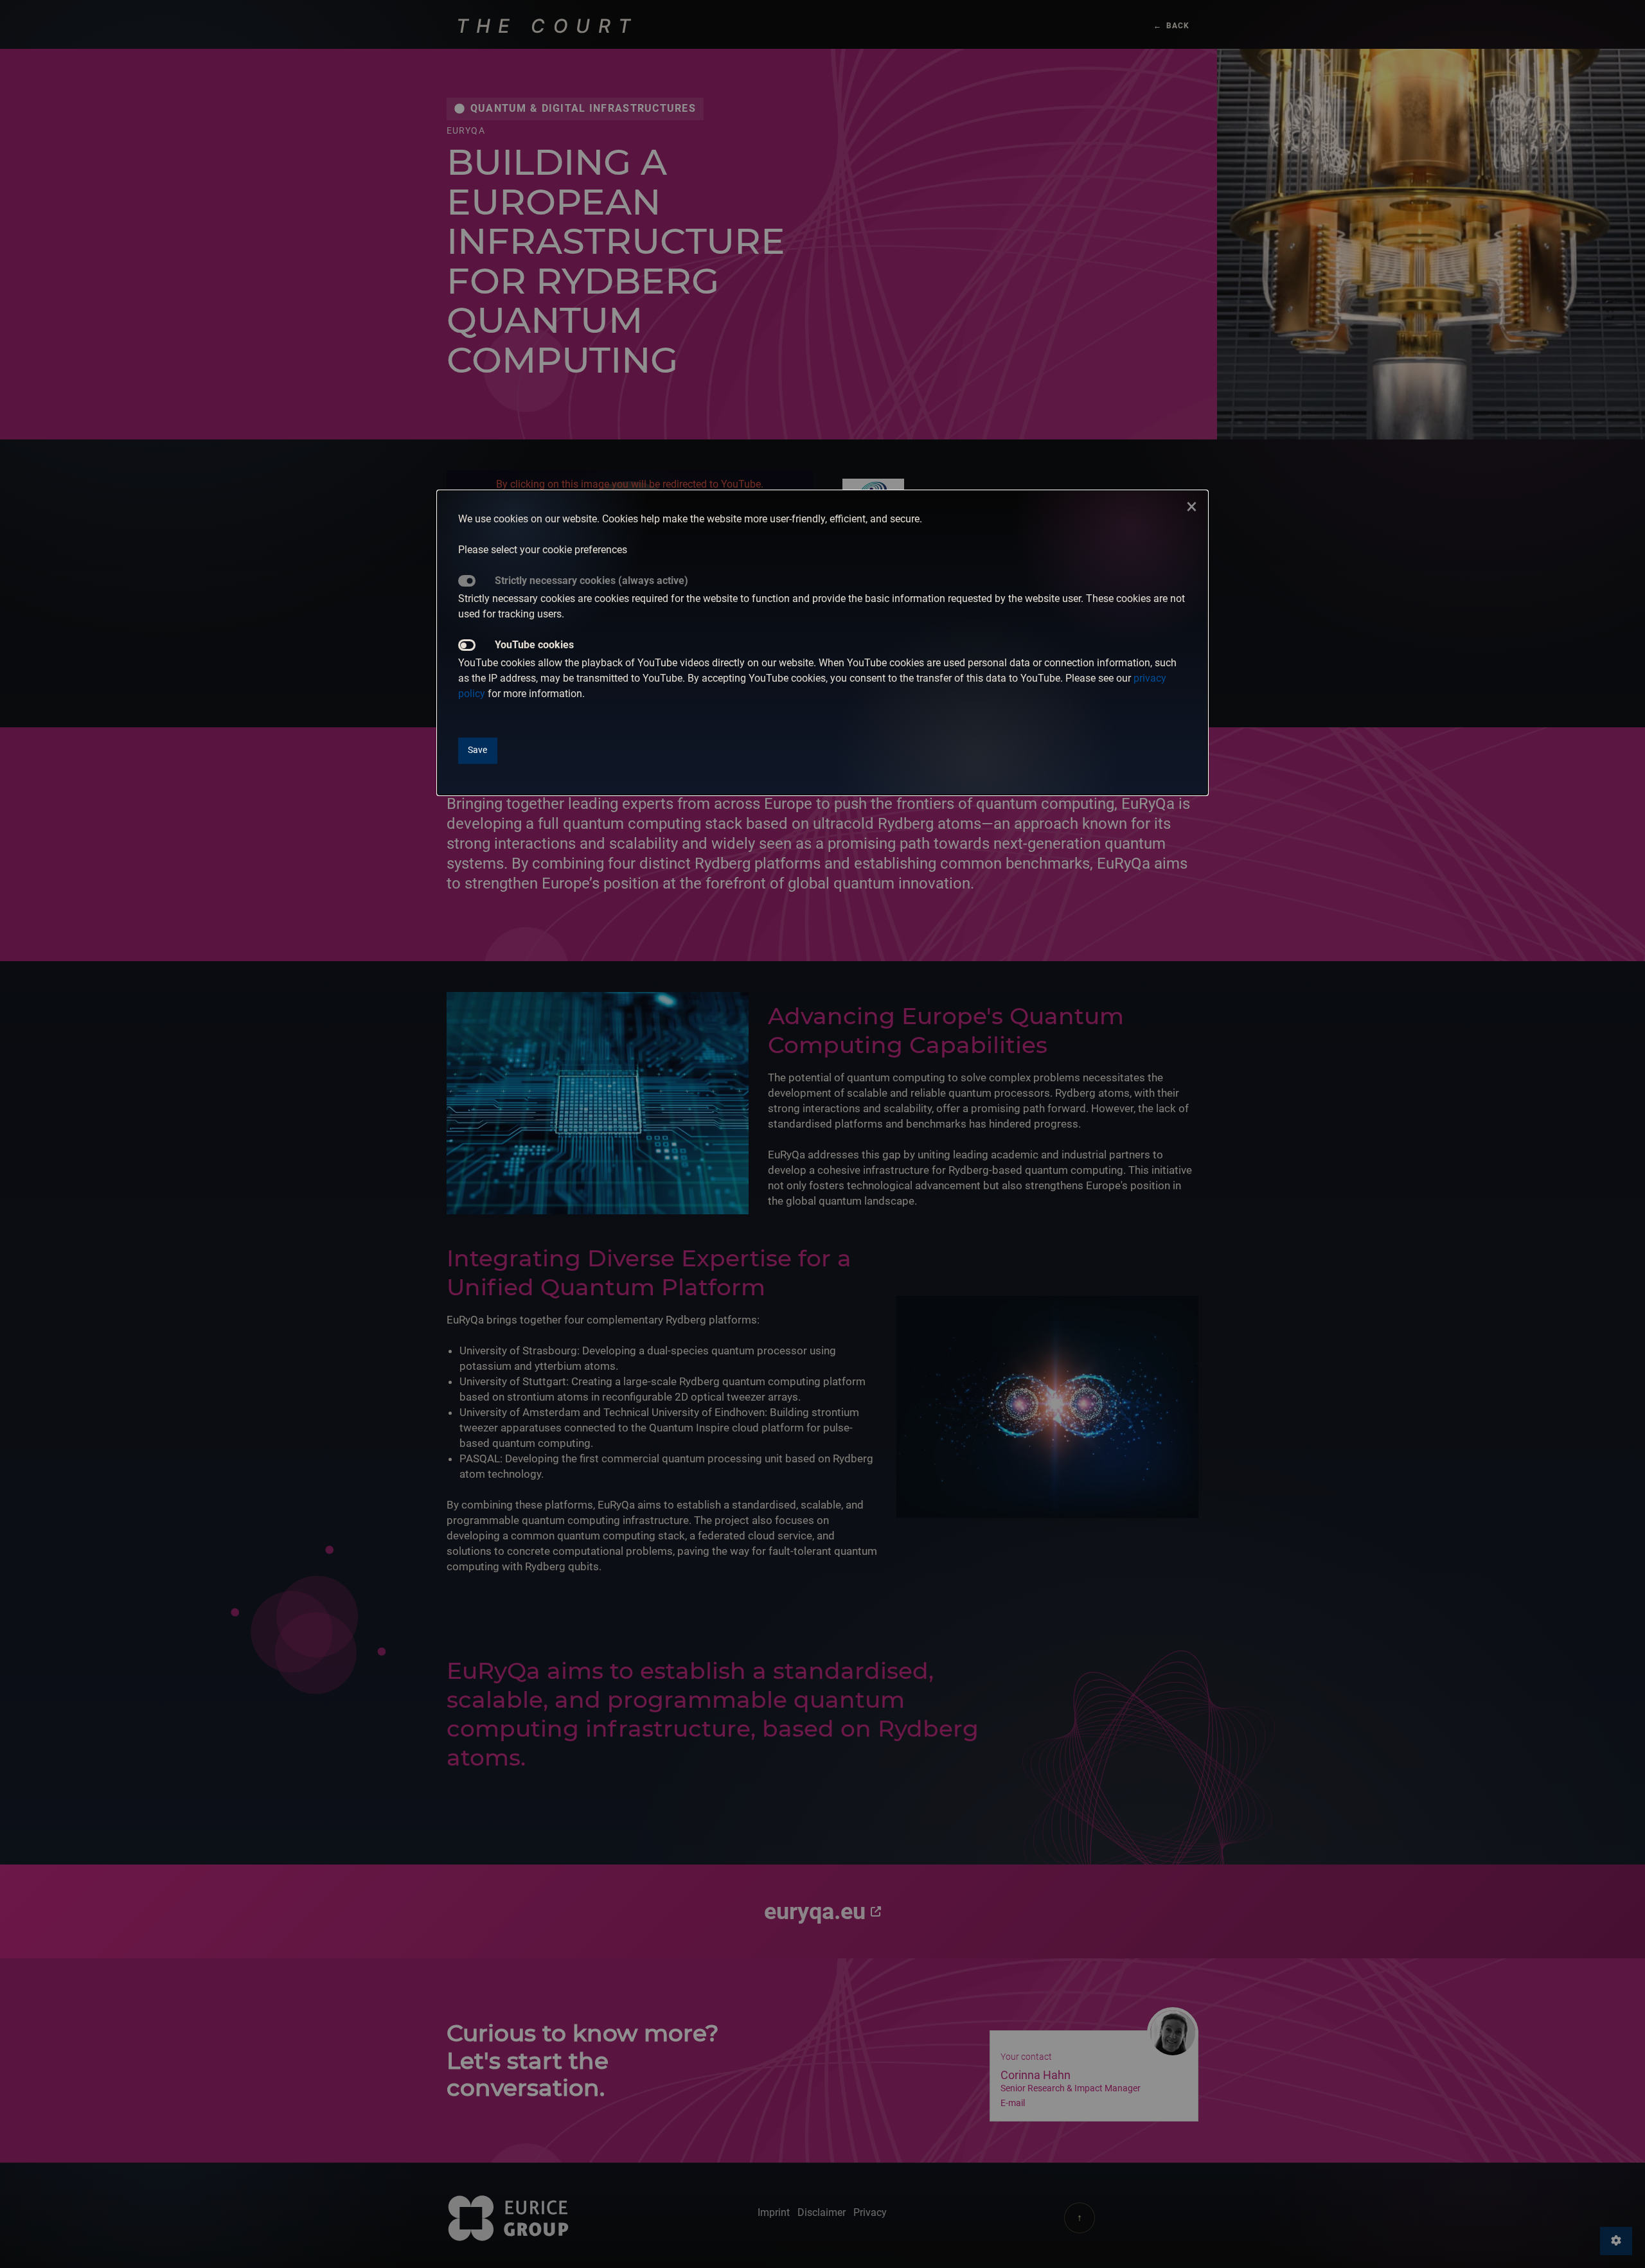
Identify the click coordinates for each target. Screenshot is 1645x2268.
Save (477, 750)
